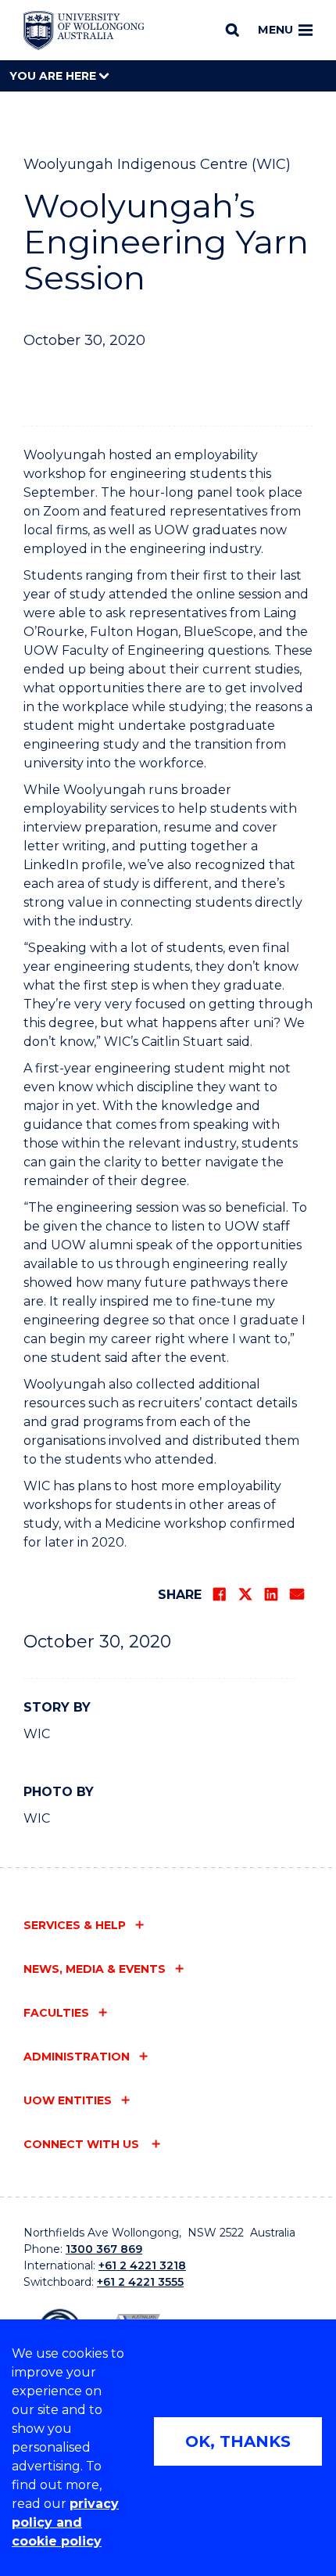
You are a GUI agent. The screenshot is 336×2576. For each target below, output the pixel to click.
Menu (275, 30)
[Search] (232, 30)
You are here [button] (54, 76)
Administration (77, 2057)
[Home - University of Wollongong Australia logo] (84, 31)
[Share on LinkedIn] (271, 1594)
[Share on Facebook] (220, 1594)
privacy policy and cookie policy (65, 2522)
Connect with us (83, 2144)
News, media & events (95, 1969)
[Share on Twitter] (245, 1594)
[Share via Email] (297, 1594)
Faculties (56, 2013)
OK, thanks (238, 2441)
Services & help (75, 1925)
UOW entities (68, 2100)
